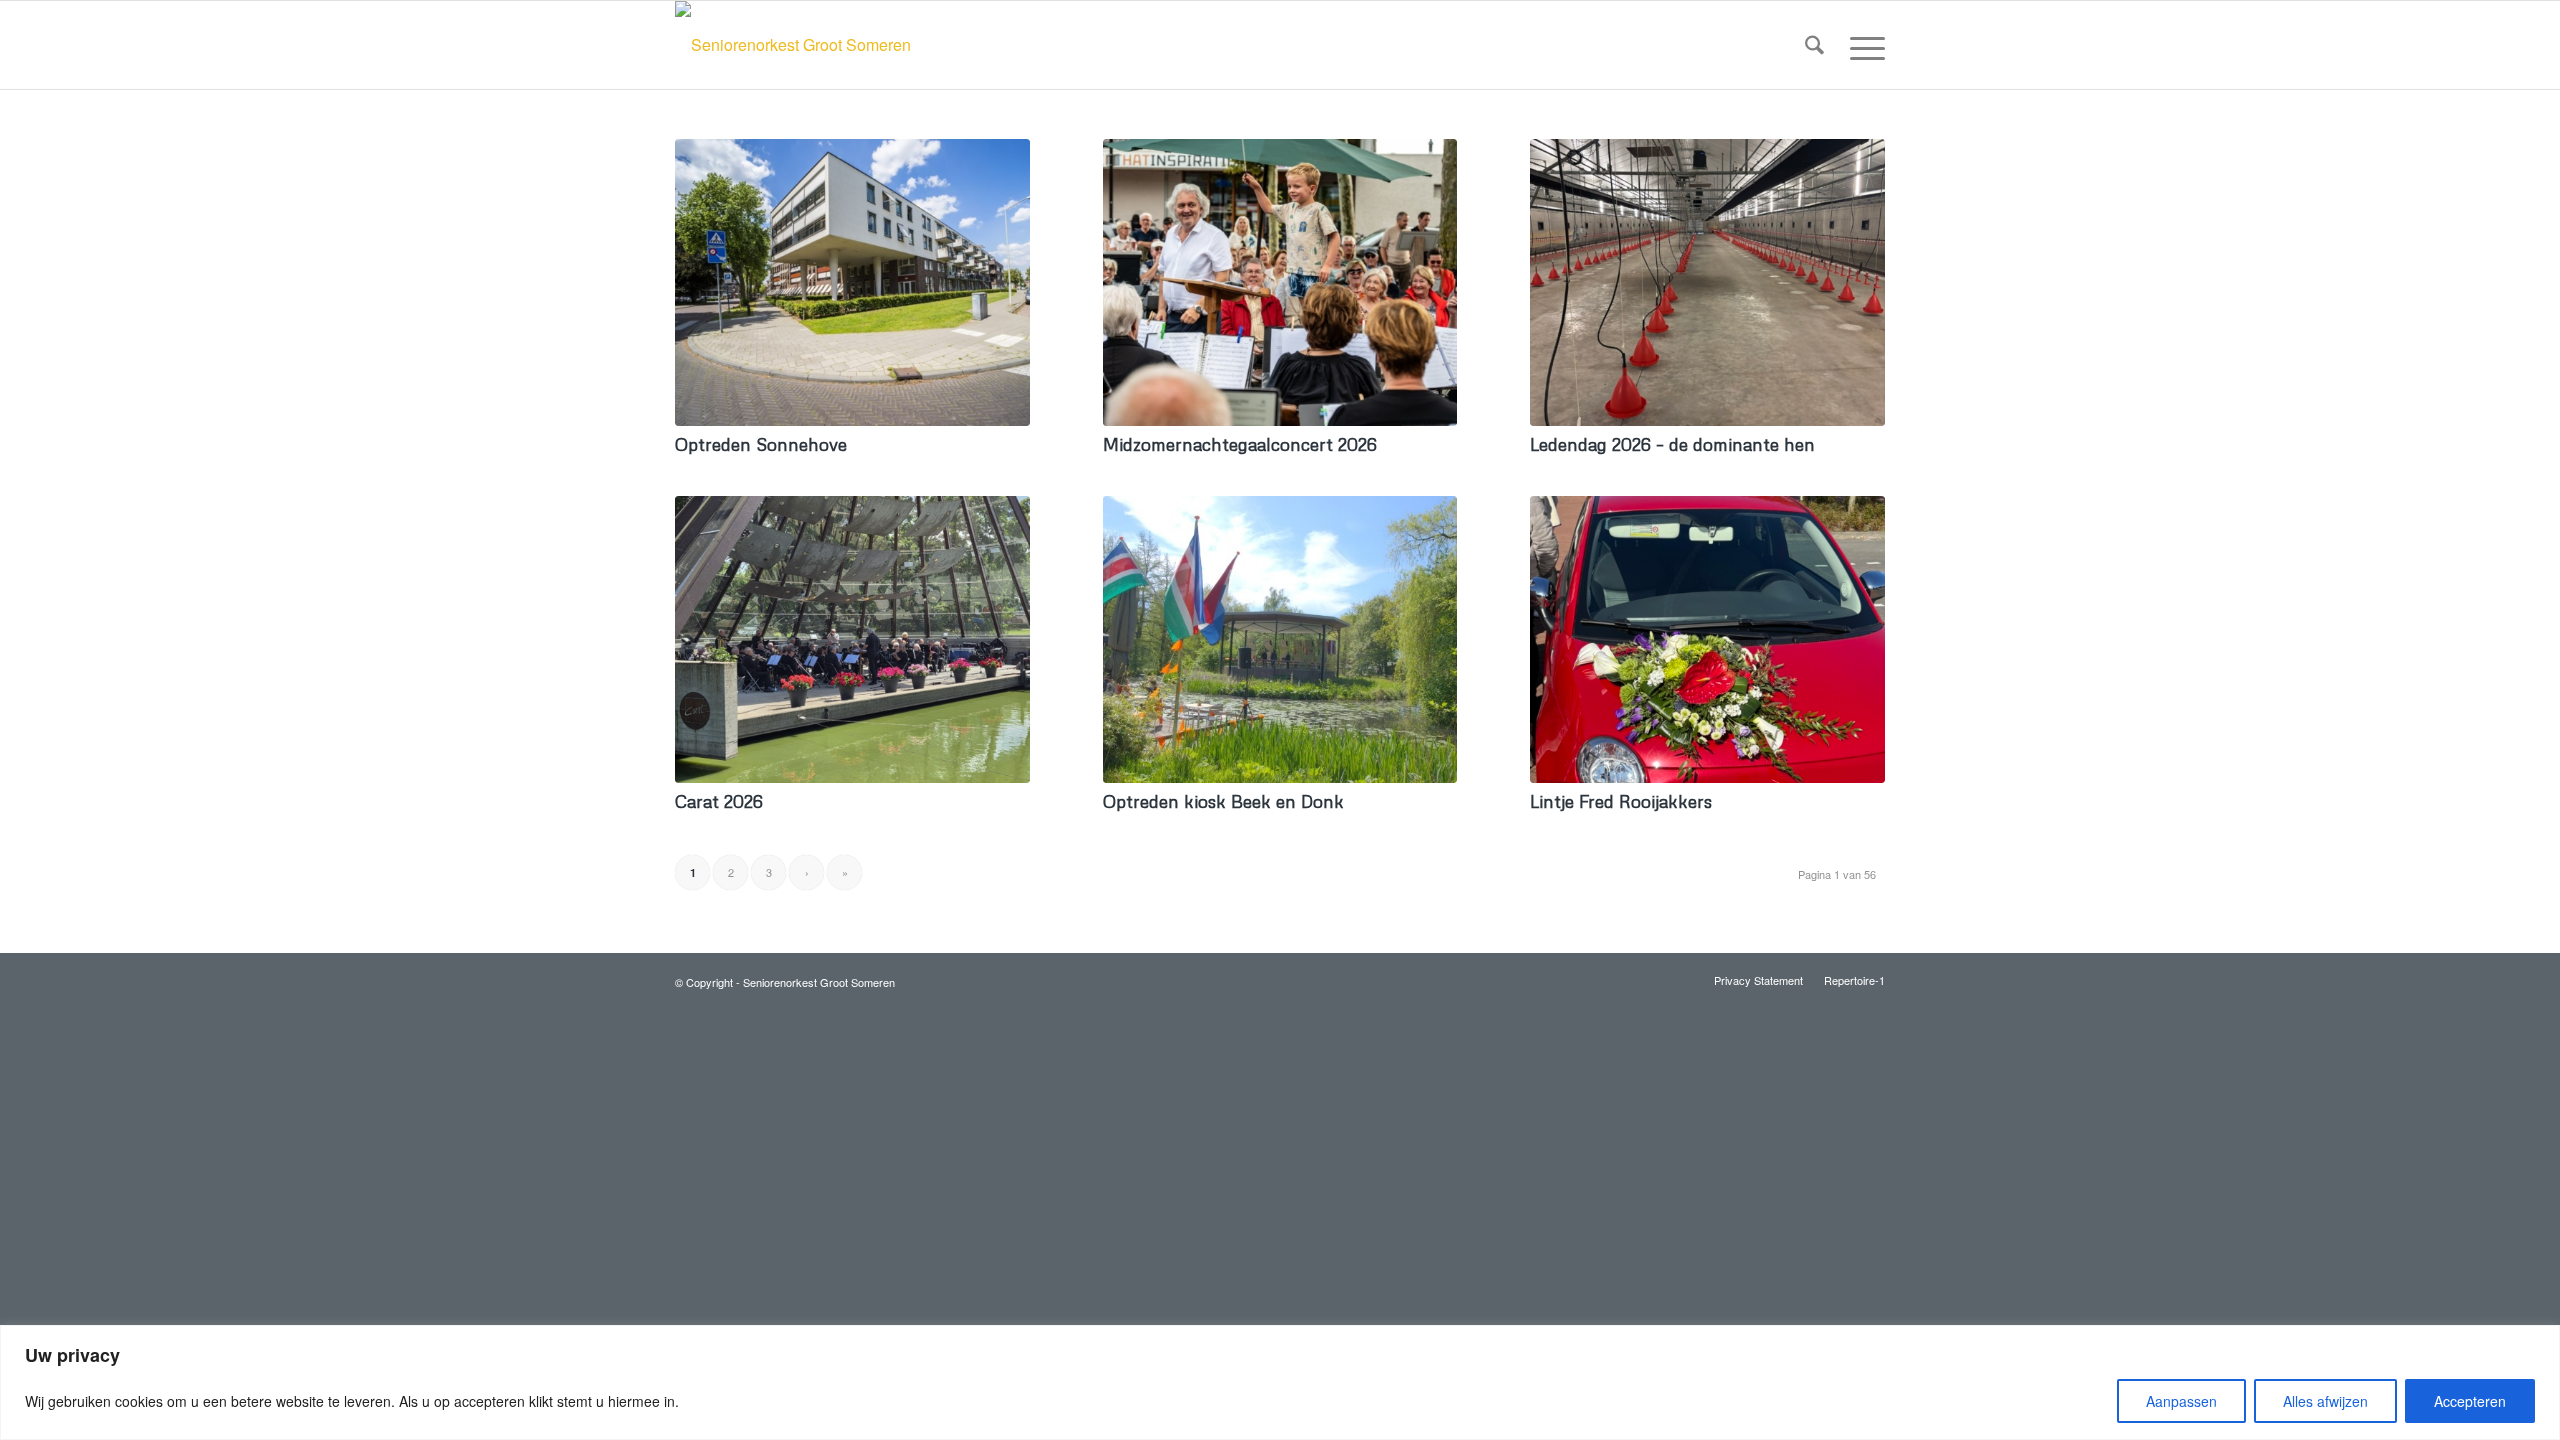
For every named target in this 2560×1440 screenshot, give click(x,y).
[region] (1280, 1382)
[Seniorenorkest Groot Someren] (793, 45)
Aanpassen (2181, 1401)
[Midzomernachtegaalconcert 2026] (1280, 282)
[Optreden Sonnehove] (852, 282)
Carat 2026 (719, 801)
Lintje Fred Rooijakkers (1621, 801)
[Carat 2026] (852, 639)
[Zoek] (1814, 45)
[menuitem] (1814, 45)
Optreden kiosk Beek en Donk (1223, 801)
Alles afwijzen (2325, 1401)
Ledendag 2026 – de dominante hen (1672, 444)
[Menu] (1861, 45)
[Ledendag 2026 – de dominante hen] (1707, 282)
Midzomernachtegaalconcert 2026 (1240, 444)
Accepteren (2470, 1401)
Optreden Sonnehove (761, 444)
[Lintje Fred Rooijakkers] (1707, 639)
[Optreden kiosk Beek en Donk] (1280, 639)
